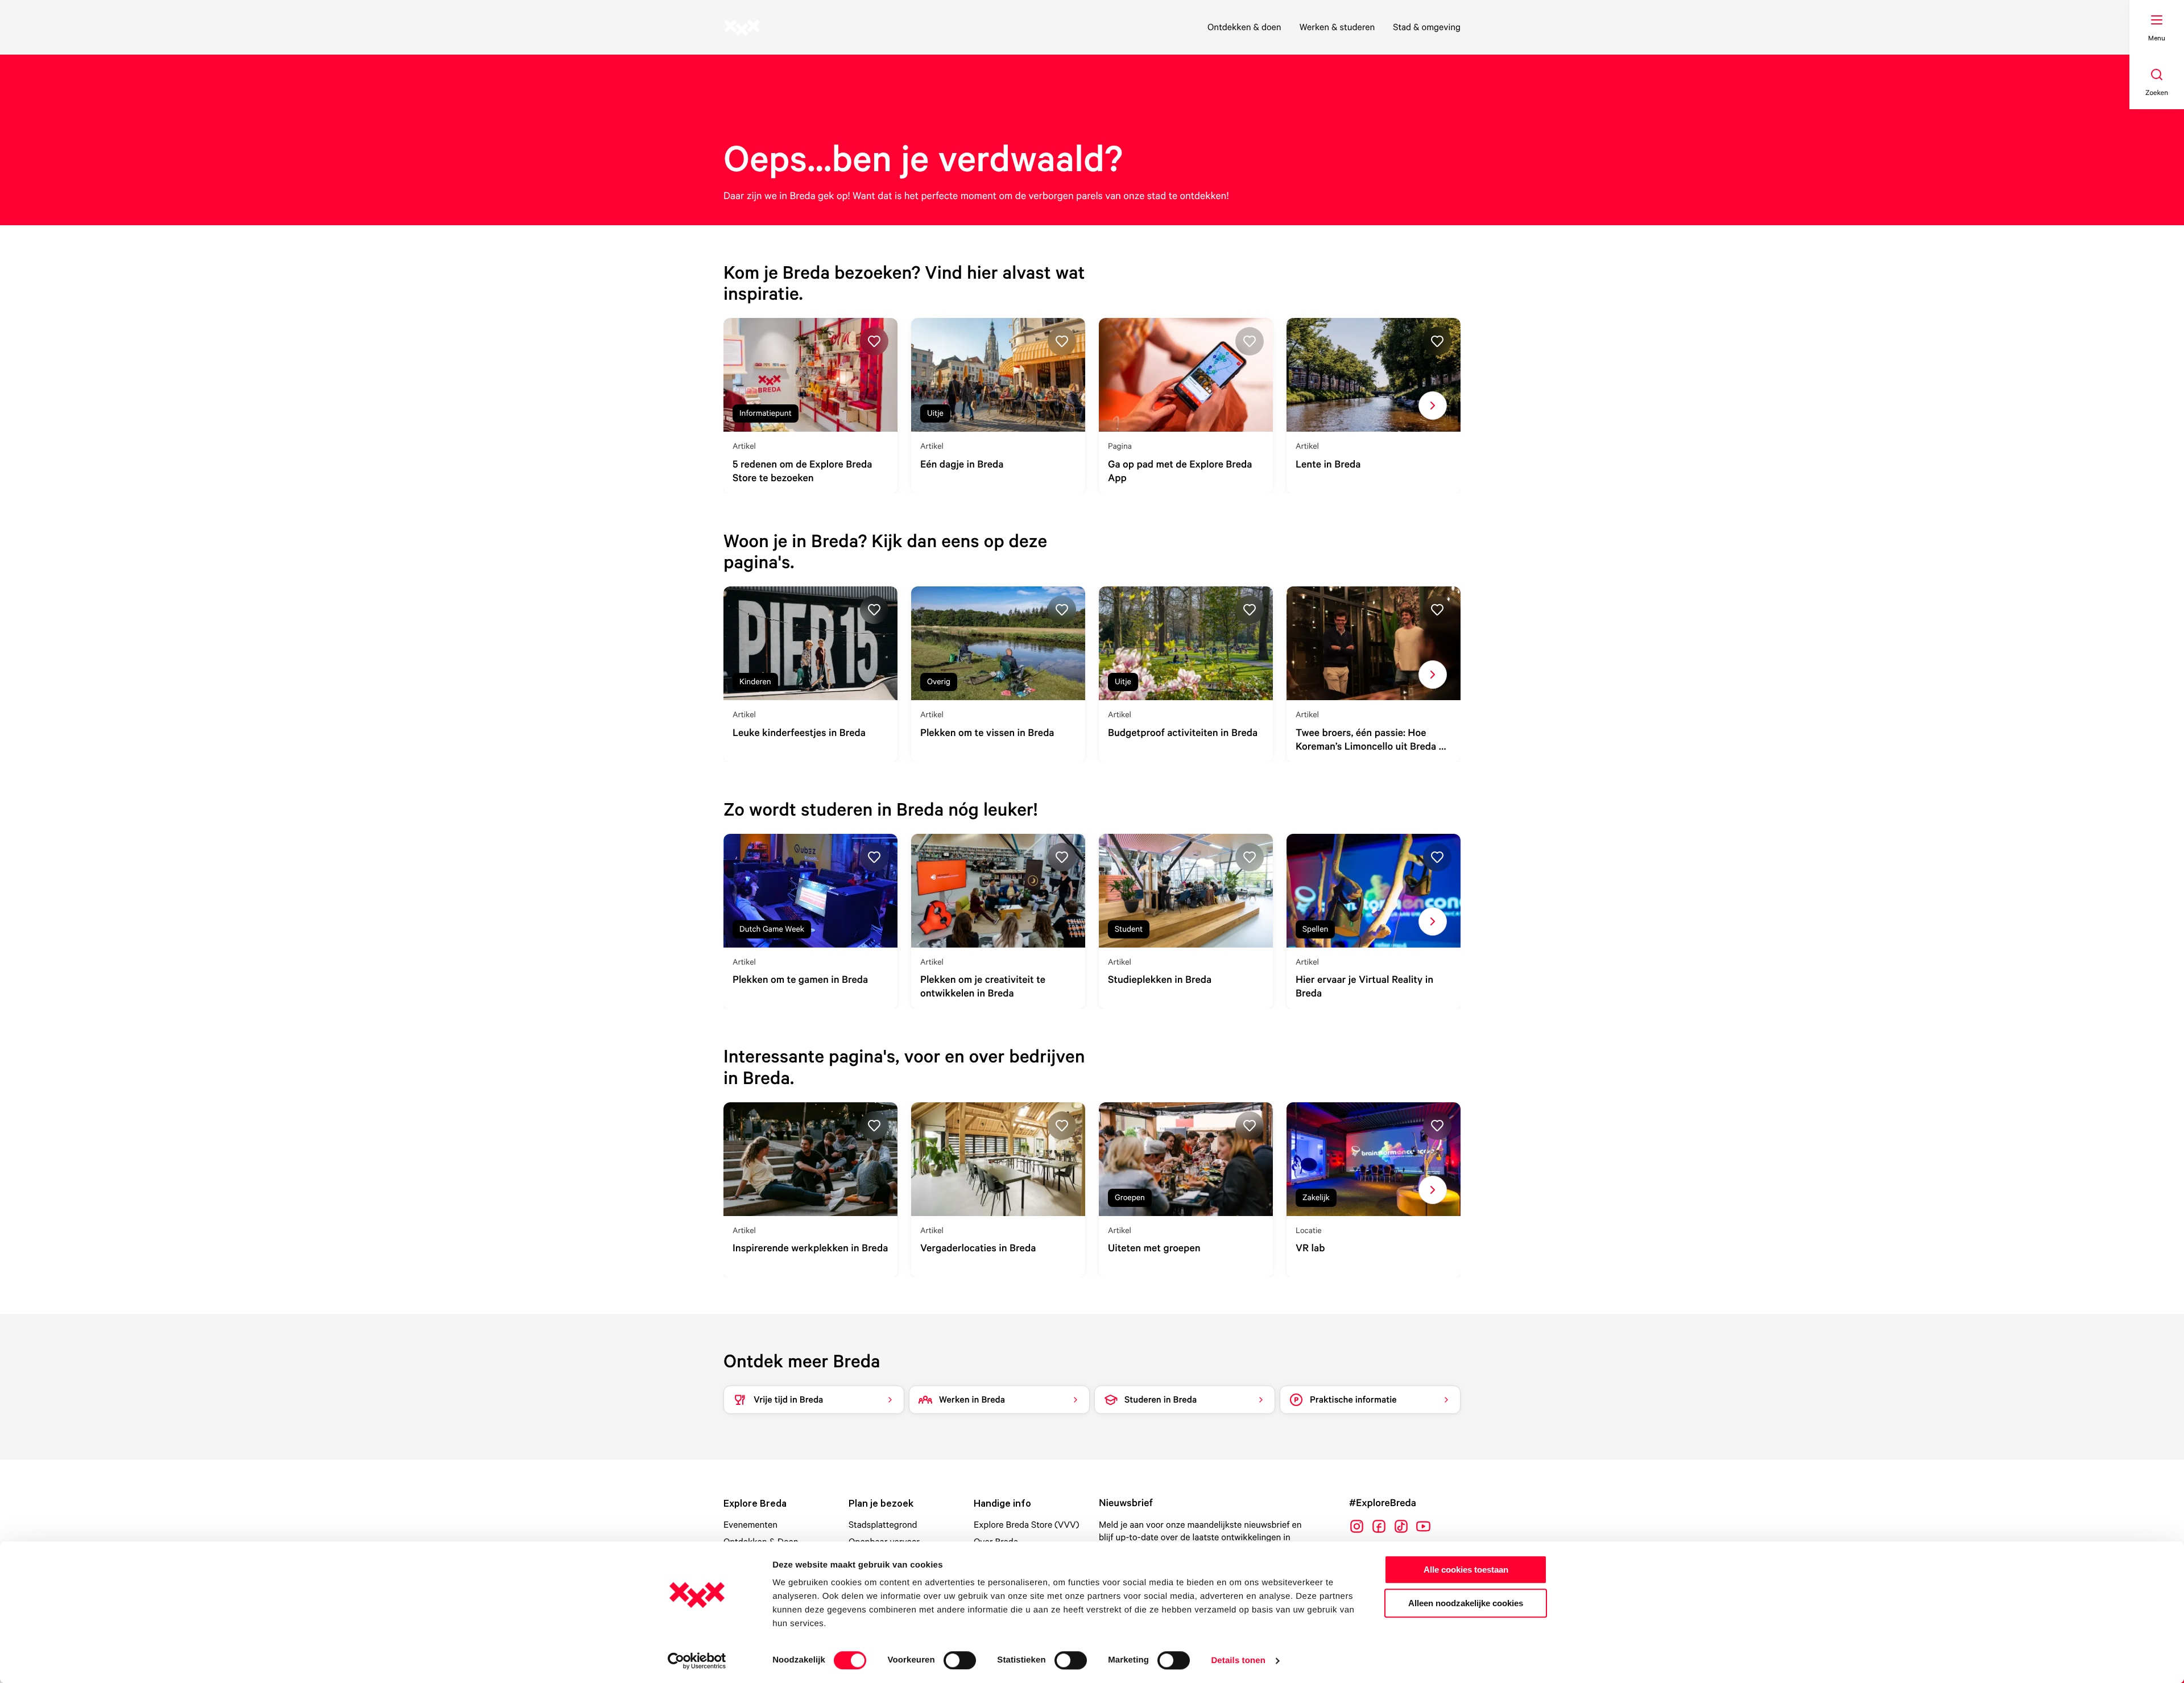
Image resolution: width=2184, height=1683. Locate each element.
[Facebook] (1379, 1526)
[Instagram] (1357, 1526)
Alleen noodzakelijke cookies (1466, 1603)
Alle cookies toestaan (1466, 1570)
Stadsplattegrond (883, 1524)
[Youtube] (1423, 1526)
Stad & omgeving (1427, 27)
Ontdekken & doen (1244, 27)
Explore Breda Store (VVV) (1027, 1524)
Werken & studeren (1337, 27)
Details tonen (1238, 1661)
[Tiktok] (1401, 1526)
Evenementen (750, 1524)
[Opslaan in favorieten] (874, 341)
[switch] (960, 1660)
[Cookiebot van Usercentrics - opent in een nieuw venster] (697, 1661)
